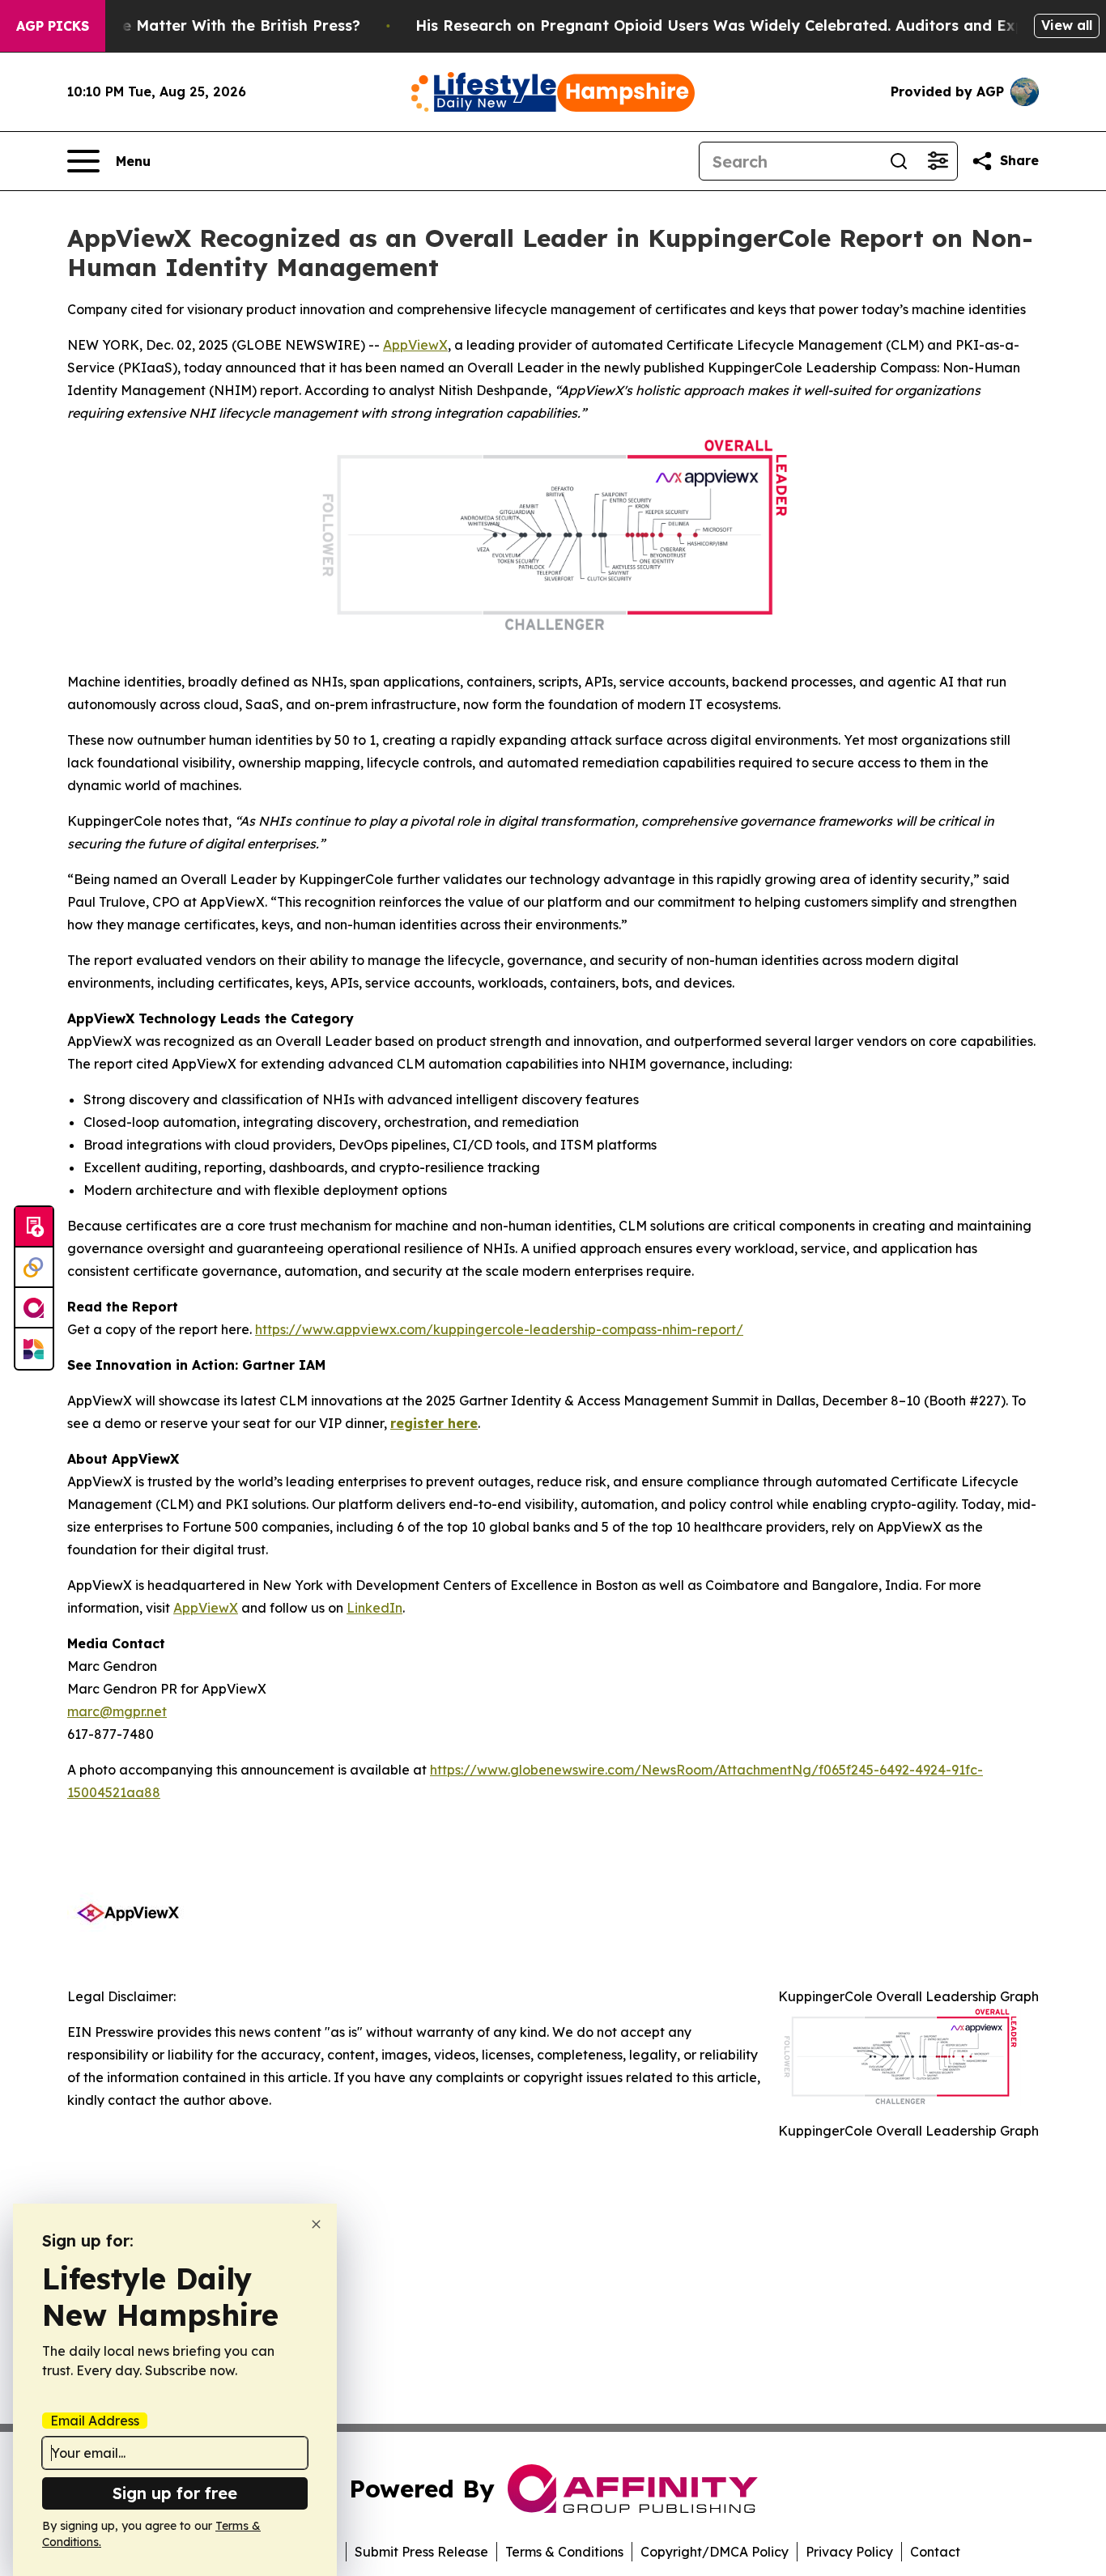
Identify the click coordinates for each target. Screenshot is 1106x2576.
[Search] (899, 161)
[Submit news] (34, 1227)
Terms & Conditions (564, 2552)
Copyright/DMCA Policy (715, 2552)
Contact (935, 2552)
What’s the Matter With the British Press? (206, 26)
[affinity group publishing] (34, 1308)
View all (1067, 25)
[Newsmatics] (34, 1349)
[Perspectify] (34, 1268)
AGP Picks (53, 26)
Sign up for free (175, 2493)
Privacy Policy (849, 2552)
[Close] (316, 2224)
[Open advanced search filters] (938, 161)
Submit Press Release (421, 2552)
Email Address (95, 2421)
